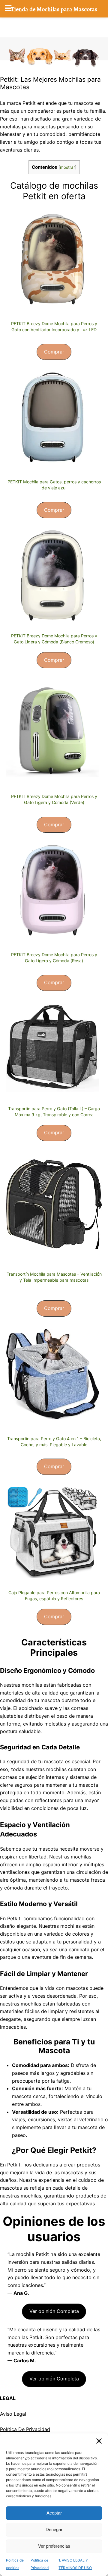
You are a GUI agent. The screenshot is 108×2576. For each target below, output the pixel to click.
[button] (99, 2441)
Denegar (54, 2529)
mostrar (67, 167)
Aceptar (54, 2513)
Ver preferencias (54, 2546)
